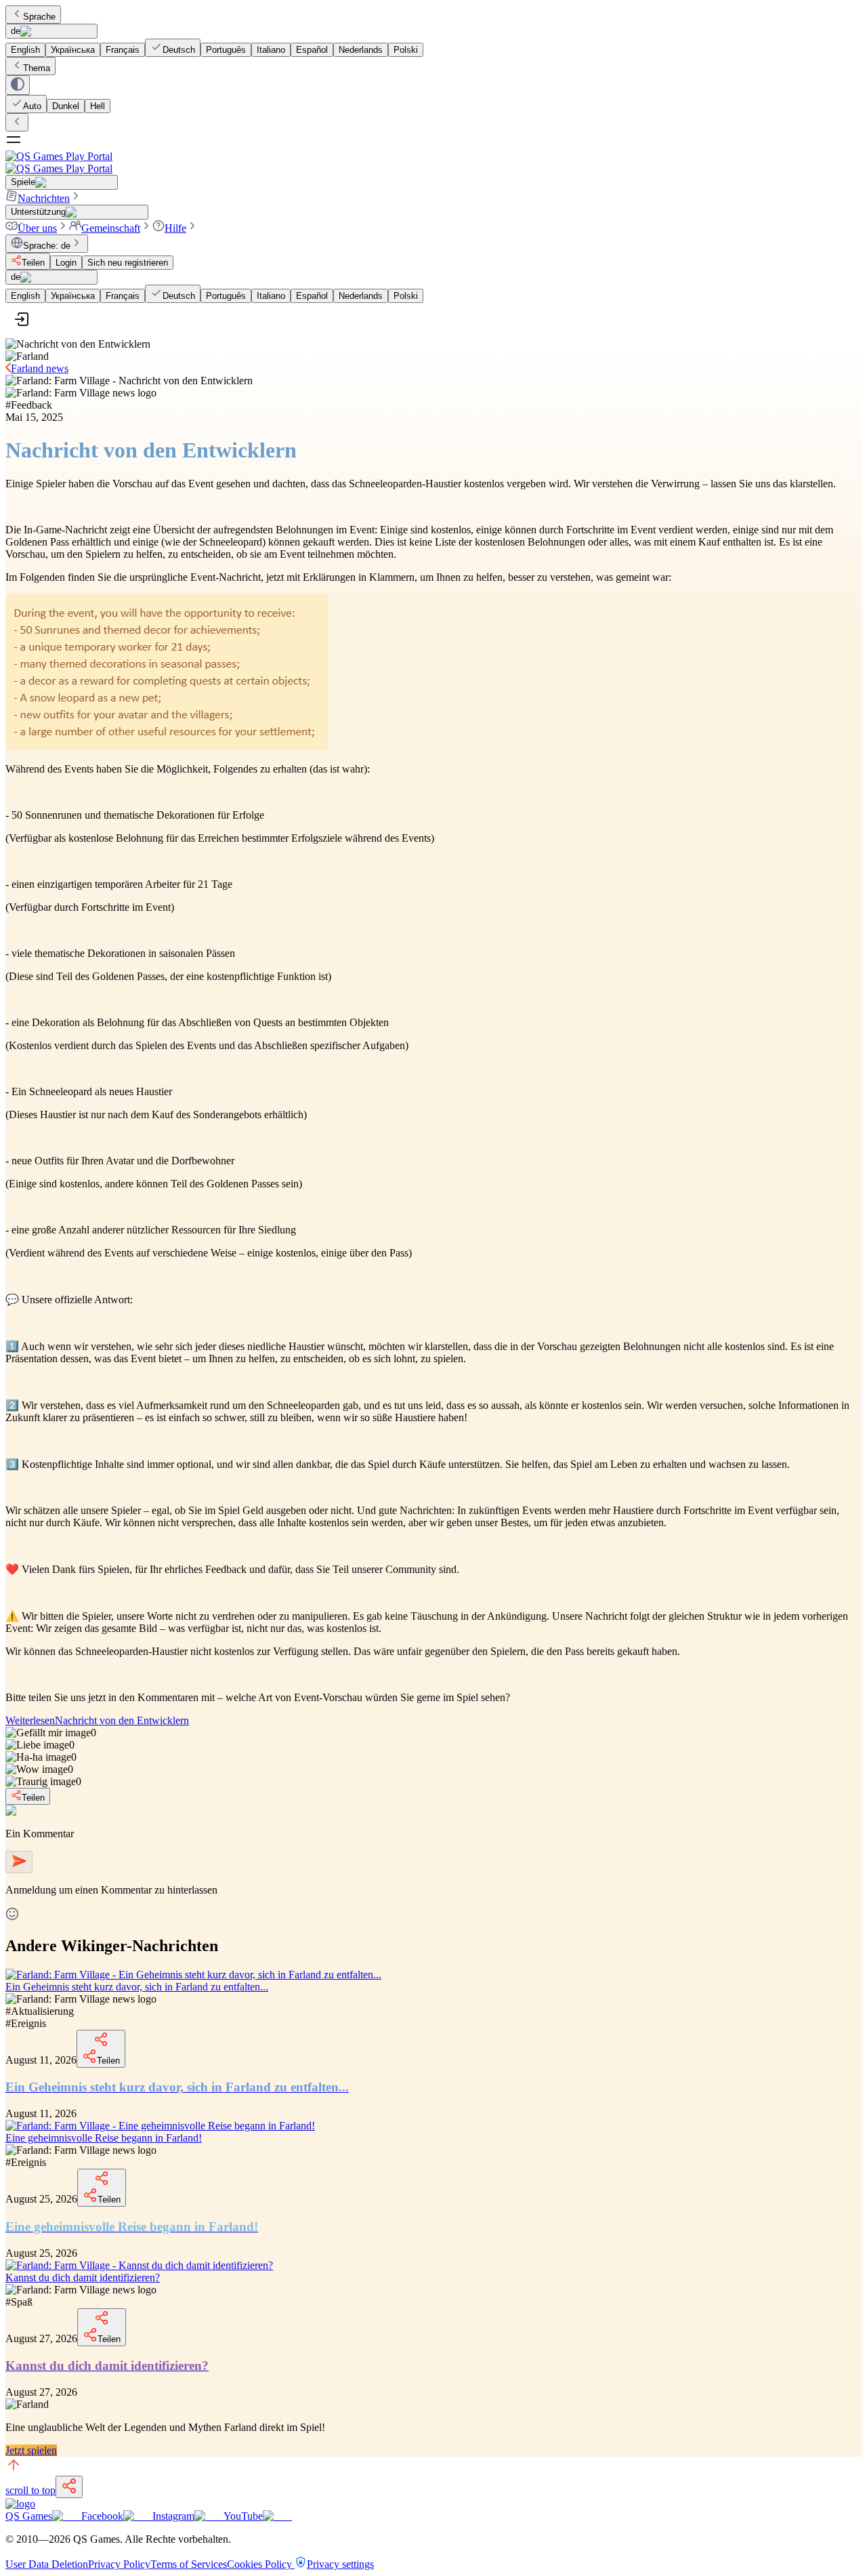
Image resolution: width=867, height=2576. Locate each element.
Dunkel (66, 106)
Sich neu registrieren (128, 263)
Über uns (37, 228)
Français (123, 50)
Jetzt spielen (31, 2450)
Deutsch (179, 50)
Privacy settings (340, 2564)
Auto (32, 106)
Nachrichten (44, 198)
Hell (98, 106)
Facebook (102, 2516)
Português (226, 50)
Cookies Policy (261, 2564)
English (25, 50)
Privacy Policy (119, 2564)
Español (312, 50)
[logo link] (20, 2504)
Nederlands (361, 50)
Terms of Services (189, 2564)
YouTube (243, 2516)
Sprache (39, 17)
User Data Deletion (47, 2564)
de (16, 31)
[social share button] (69, 2487)
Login (66, 263)
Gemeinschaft (111, 228)
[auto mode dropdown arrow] (18, 85)
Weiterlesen (97, 1720)
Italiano (271, 50)
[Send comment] (19, 1862)
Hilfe (175, 228)
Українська (73, 50)
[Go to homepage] (433, 162)
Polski (406, 50)
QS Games (29, 2516)
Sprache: (47, 246)
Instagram (173, 2516)
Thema (37, 68)
